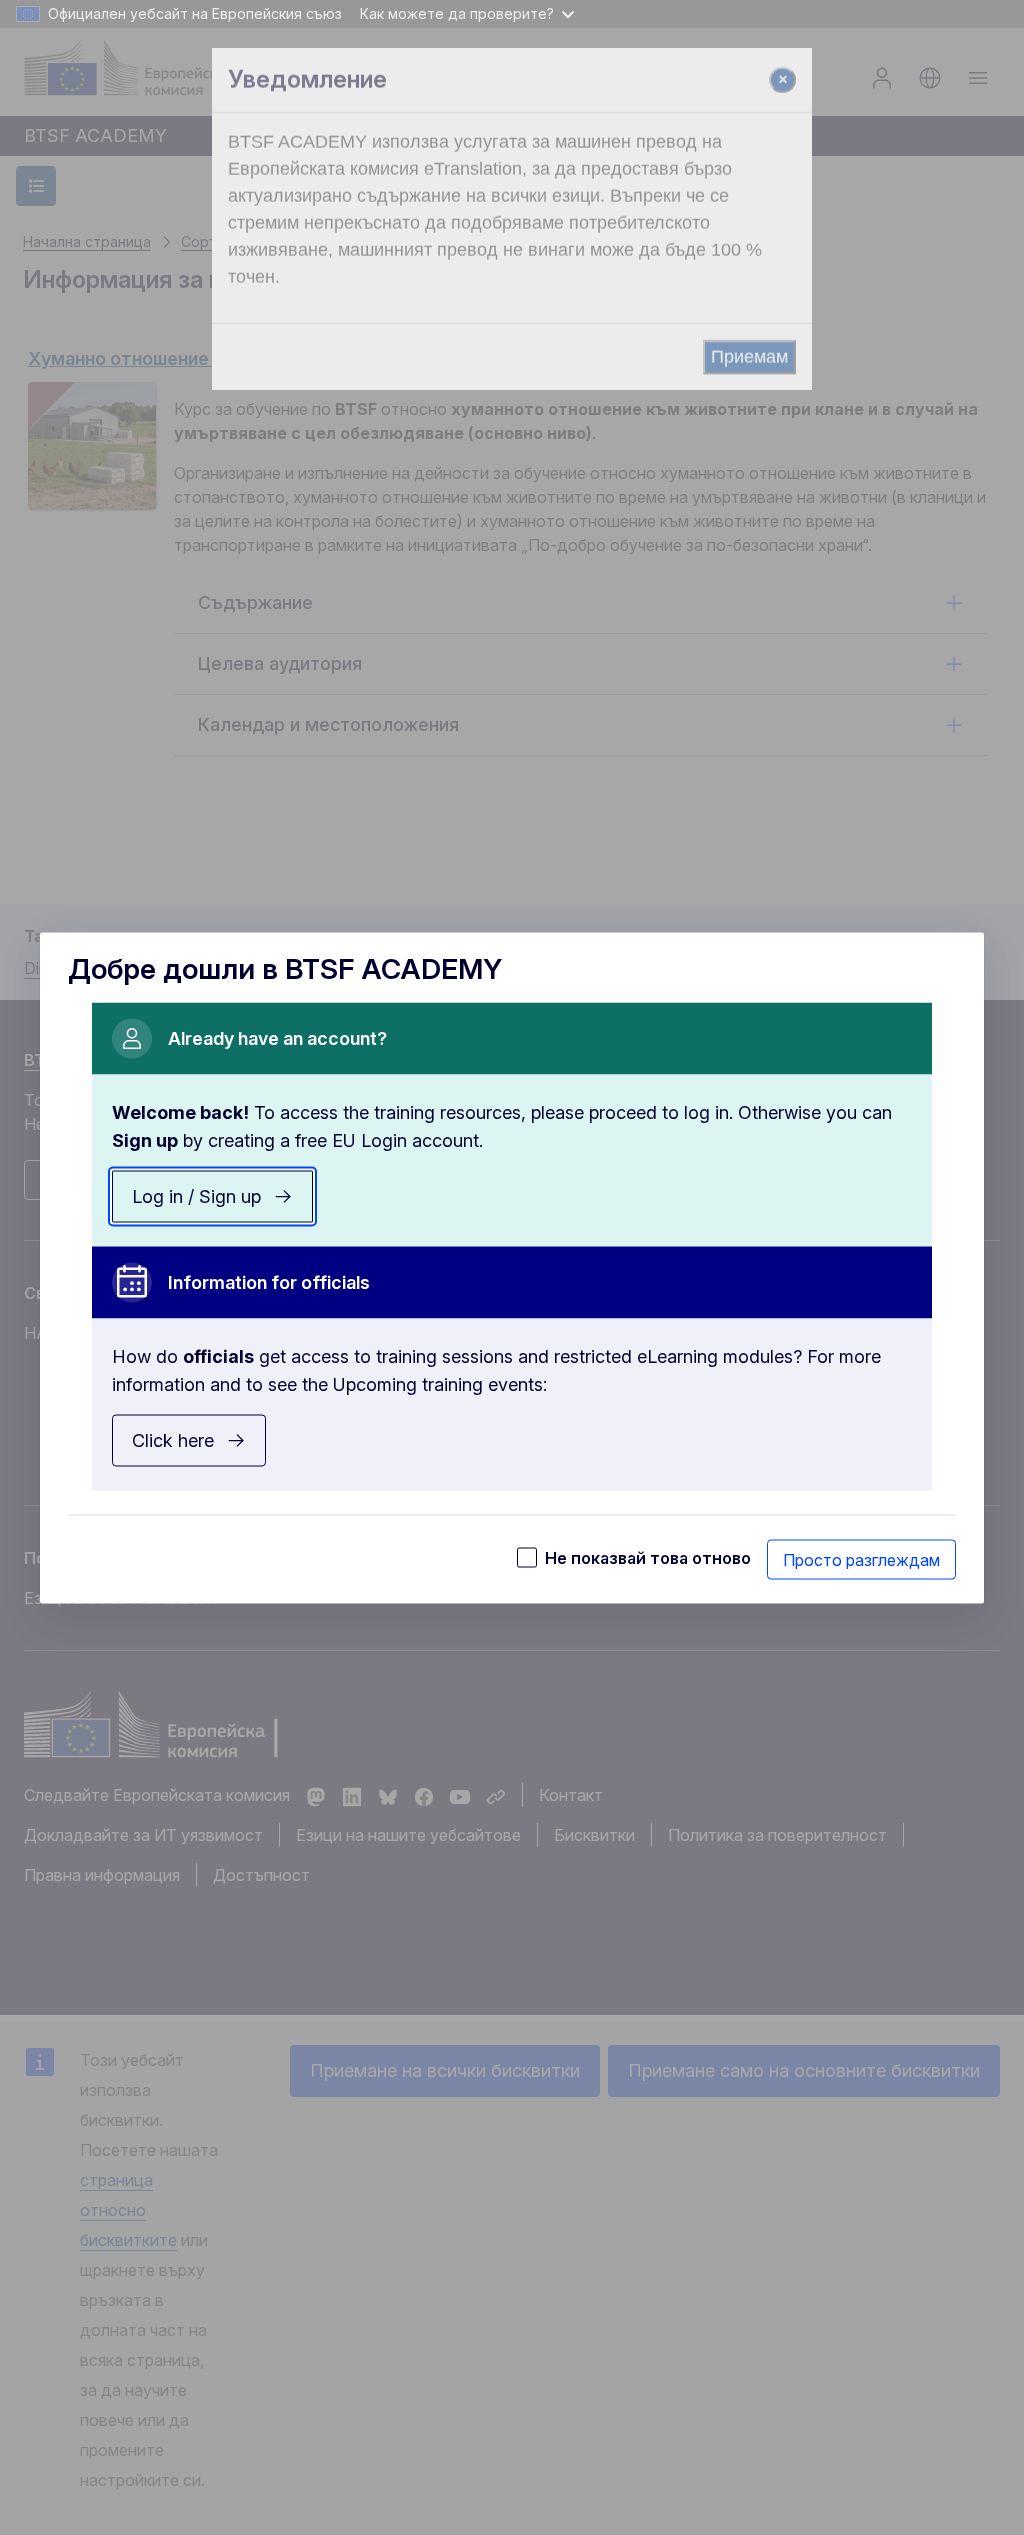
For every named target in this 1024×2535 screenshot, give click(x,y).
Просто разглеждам (861, 1559)
